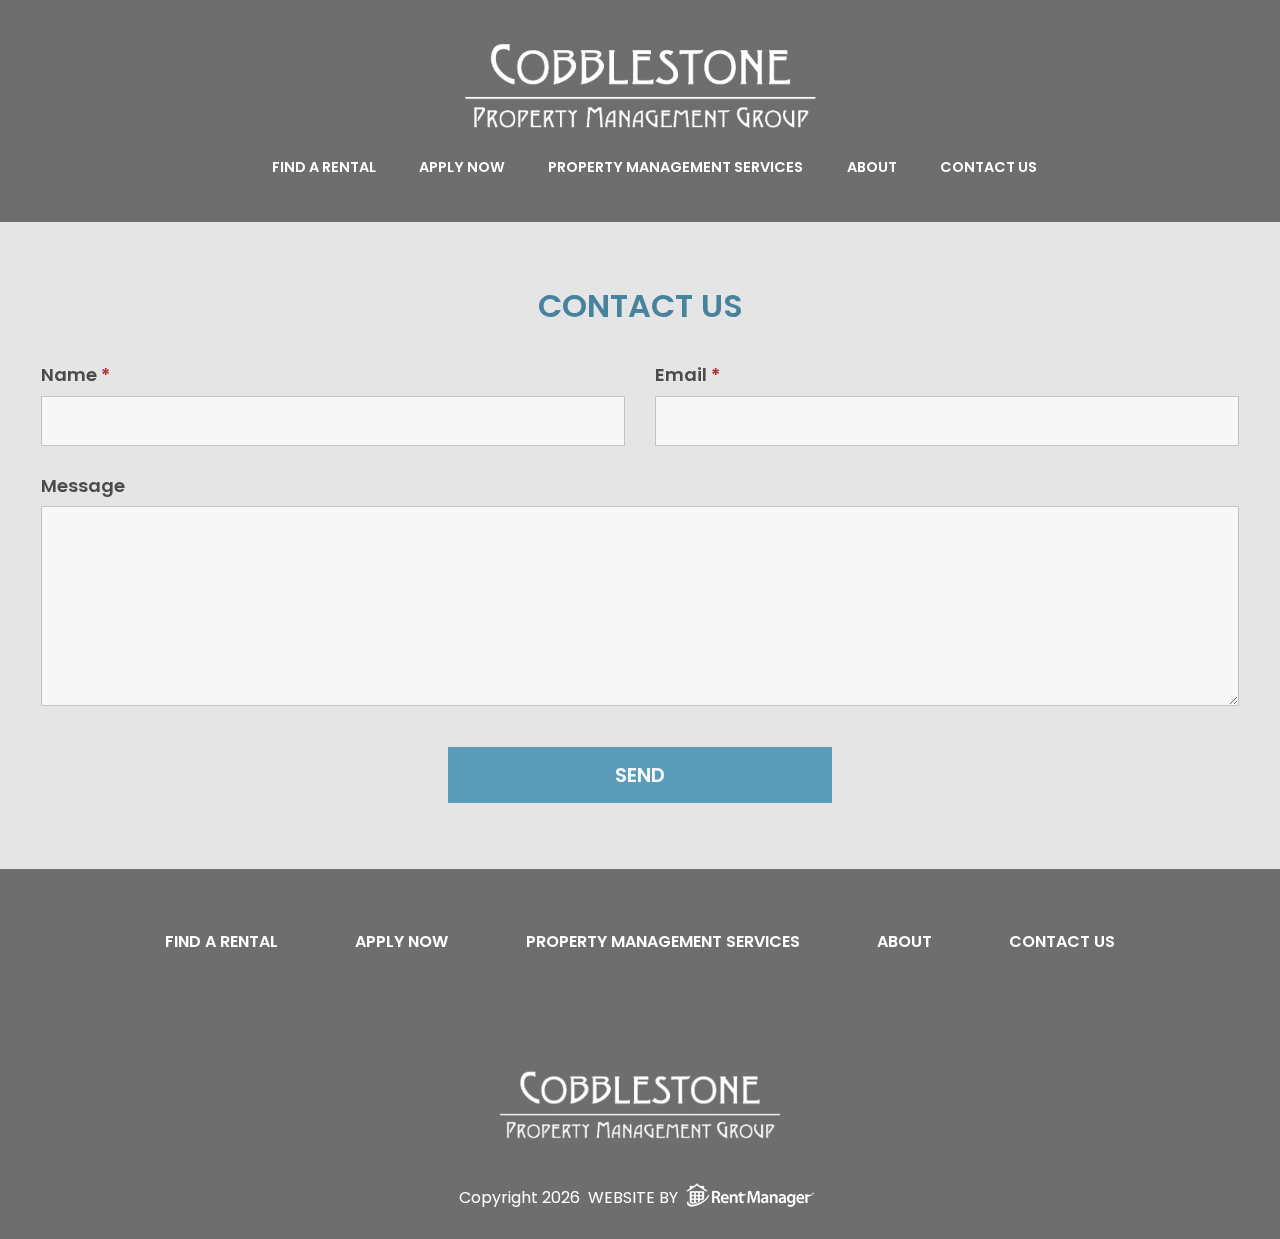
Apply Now (462, 167)
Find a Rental (324, 167)
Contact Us (988, 167)
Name (75, 374)
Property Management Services (675, 167)
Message (83, 485)
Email (687, 374)
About (872, 167)
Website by (633, 1196)
